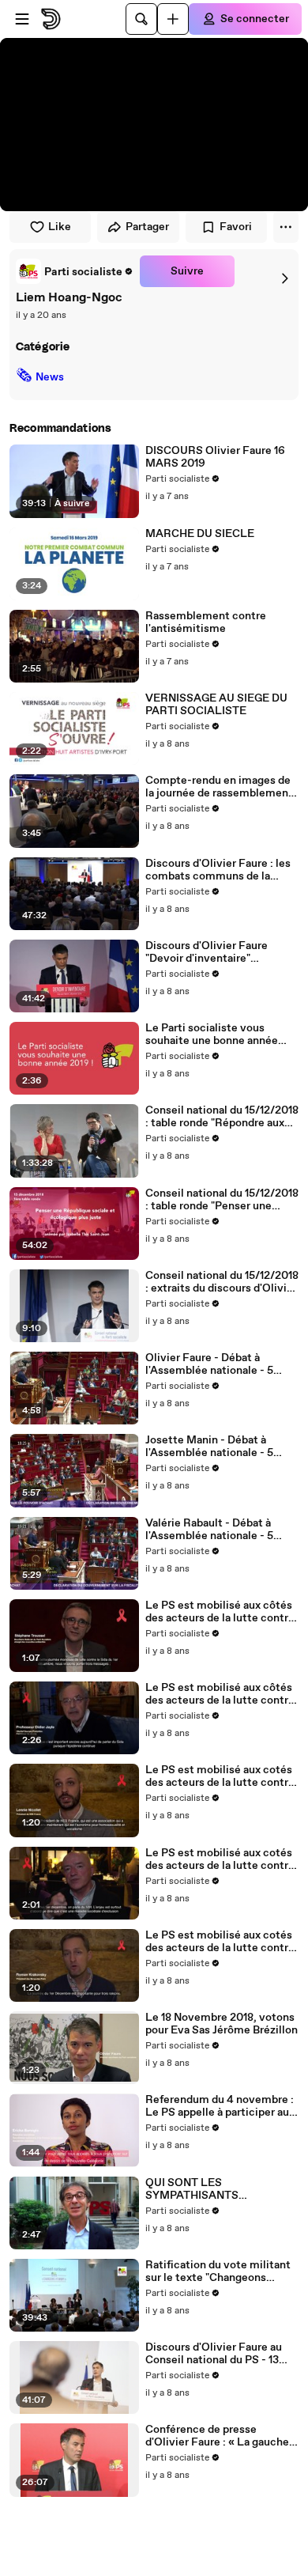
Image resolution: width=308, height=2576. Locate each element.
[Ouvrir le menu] (22, 19)
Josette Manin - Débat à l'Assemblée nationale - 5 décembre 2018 (209, 1447)
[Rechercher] (141, 19)
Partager (147, 227)
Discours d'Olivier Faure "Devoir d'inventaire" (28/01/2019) (207, 952)
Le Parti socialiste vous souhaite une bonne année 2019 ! (212, 1035)
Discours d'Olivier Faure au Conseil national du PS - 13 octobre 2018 (214, 2354)
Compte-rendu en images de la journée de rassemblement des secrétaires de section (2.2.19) (219, 787)
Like (60, 227)
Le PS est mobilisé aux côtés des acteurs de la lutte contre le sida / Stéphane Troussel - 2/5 (220, 1612)
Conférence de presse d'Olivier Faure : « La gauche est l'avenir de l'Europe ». (217, 2436)
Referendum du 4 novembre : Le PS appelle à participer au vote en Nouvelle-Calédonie (220, 2106)
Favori (236, 227)
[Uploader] (173, 19)
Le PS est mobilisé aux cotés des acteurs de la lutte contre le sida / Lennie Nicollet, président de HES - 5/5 (220, 1776)
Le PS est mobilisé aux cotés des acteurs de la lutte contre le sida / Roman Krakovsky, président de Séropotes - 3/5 (220, 1942)
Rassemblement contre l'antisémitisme (206, 622)
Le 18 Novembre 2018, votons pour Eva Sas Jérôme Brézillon (222, 2024)
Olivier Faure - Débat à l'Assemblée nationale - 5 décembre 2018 (209, 1364)
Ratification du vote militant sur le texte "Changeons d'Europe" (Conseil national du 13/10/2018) (221, 2271)
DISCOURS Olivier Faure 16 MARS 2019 (215, 457)
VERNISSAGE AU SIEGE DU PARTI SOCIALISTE (216, 705)
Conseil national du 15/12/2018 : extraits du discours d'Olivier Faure (222, 1282)
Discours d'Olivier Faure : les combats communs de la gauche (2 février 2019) (218, 870)
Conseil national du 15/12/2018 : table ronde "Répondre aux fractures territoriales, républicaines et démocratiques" (222, 1117)
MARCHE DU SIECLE (200, 534)
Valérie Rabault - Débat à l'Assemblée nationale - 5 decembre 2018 (209, 1530)
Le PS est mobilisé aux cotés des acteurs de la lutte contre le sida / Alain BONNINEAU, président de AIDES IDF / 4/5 (220, 1859)
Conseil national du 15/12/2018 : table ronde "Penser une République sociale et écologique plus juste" (222, 1200)
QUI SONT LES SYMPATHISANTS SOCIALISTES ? (192, 2189)
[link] (75, 271)
